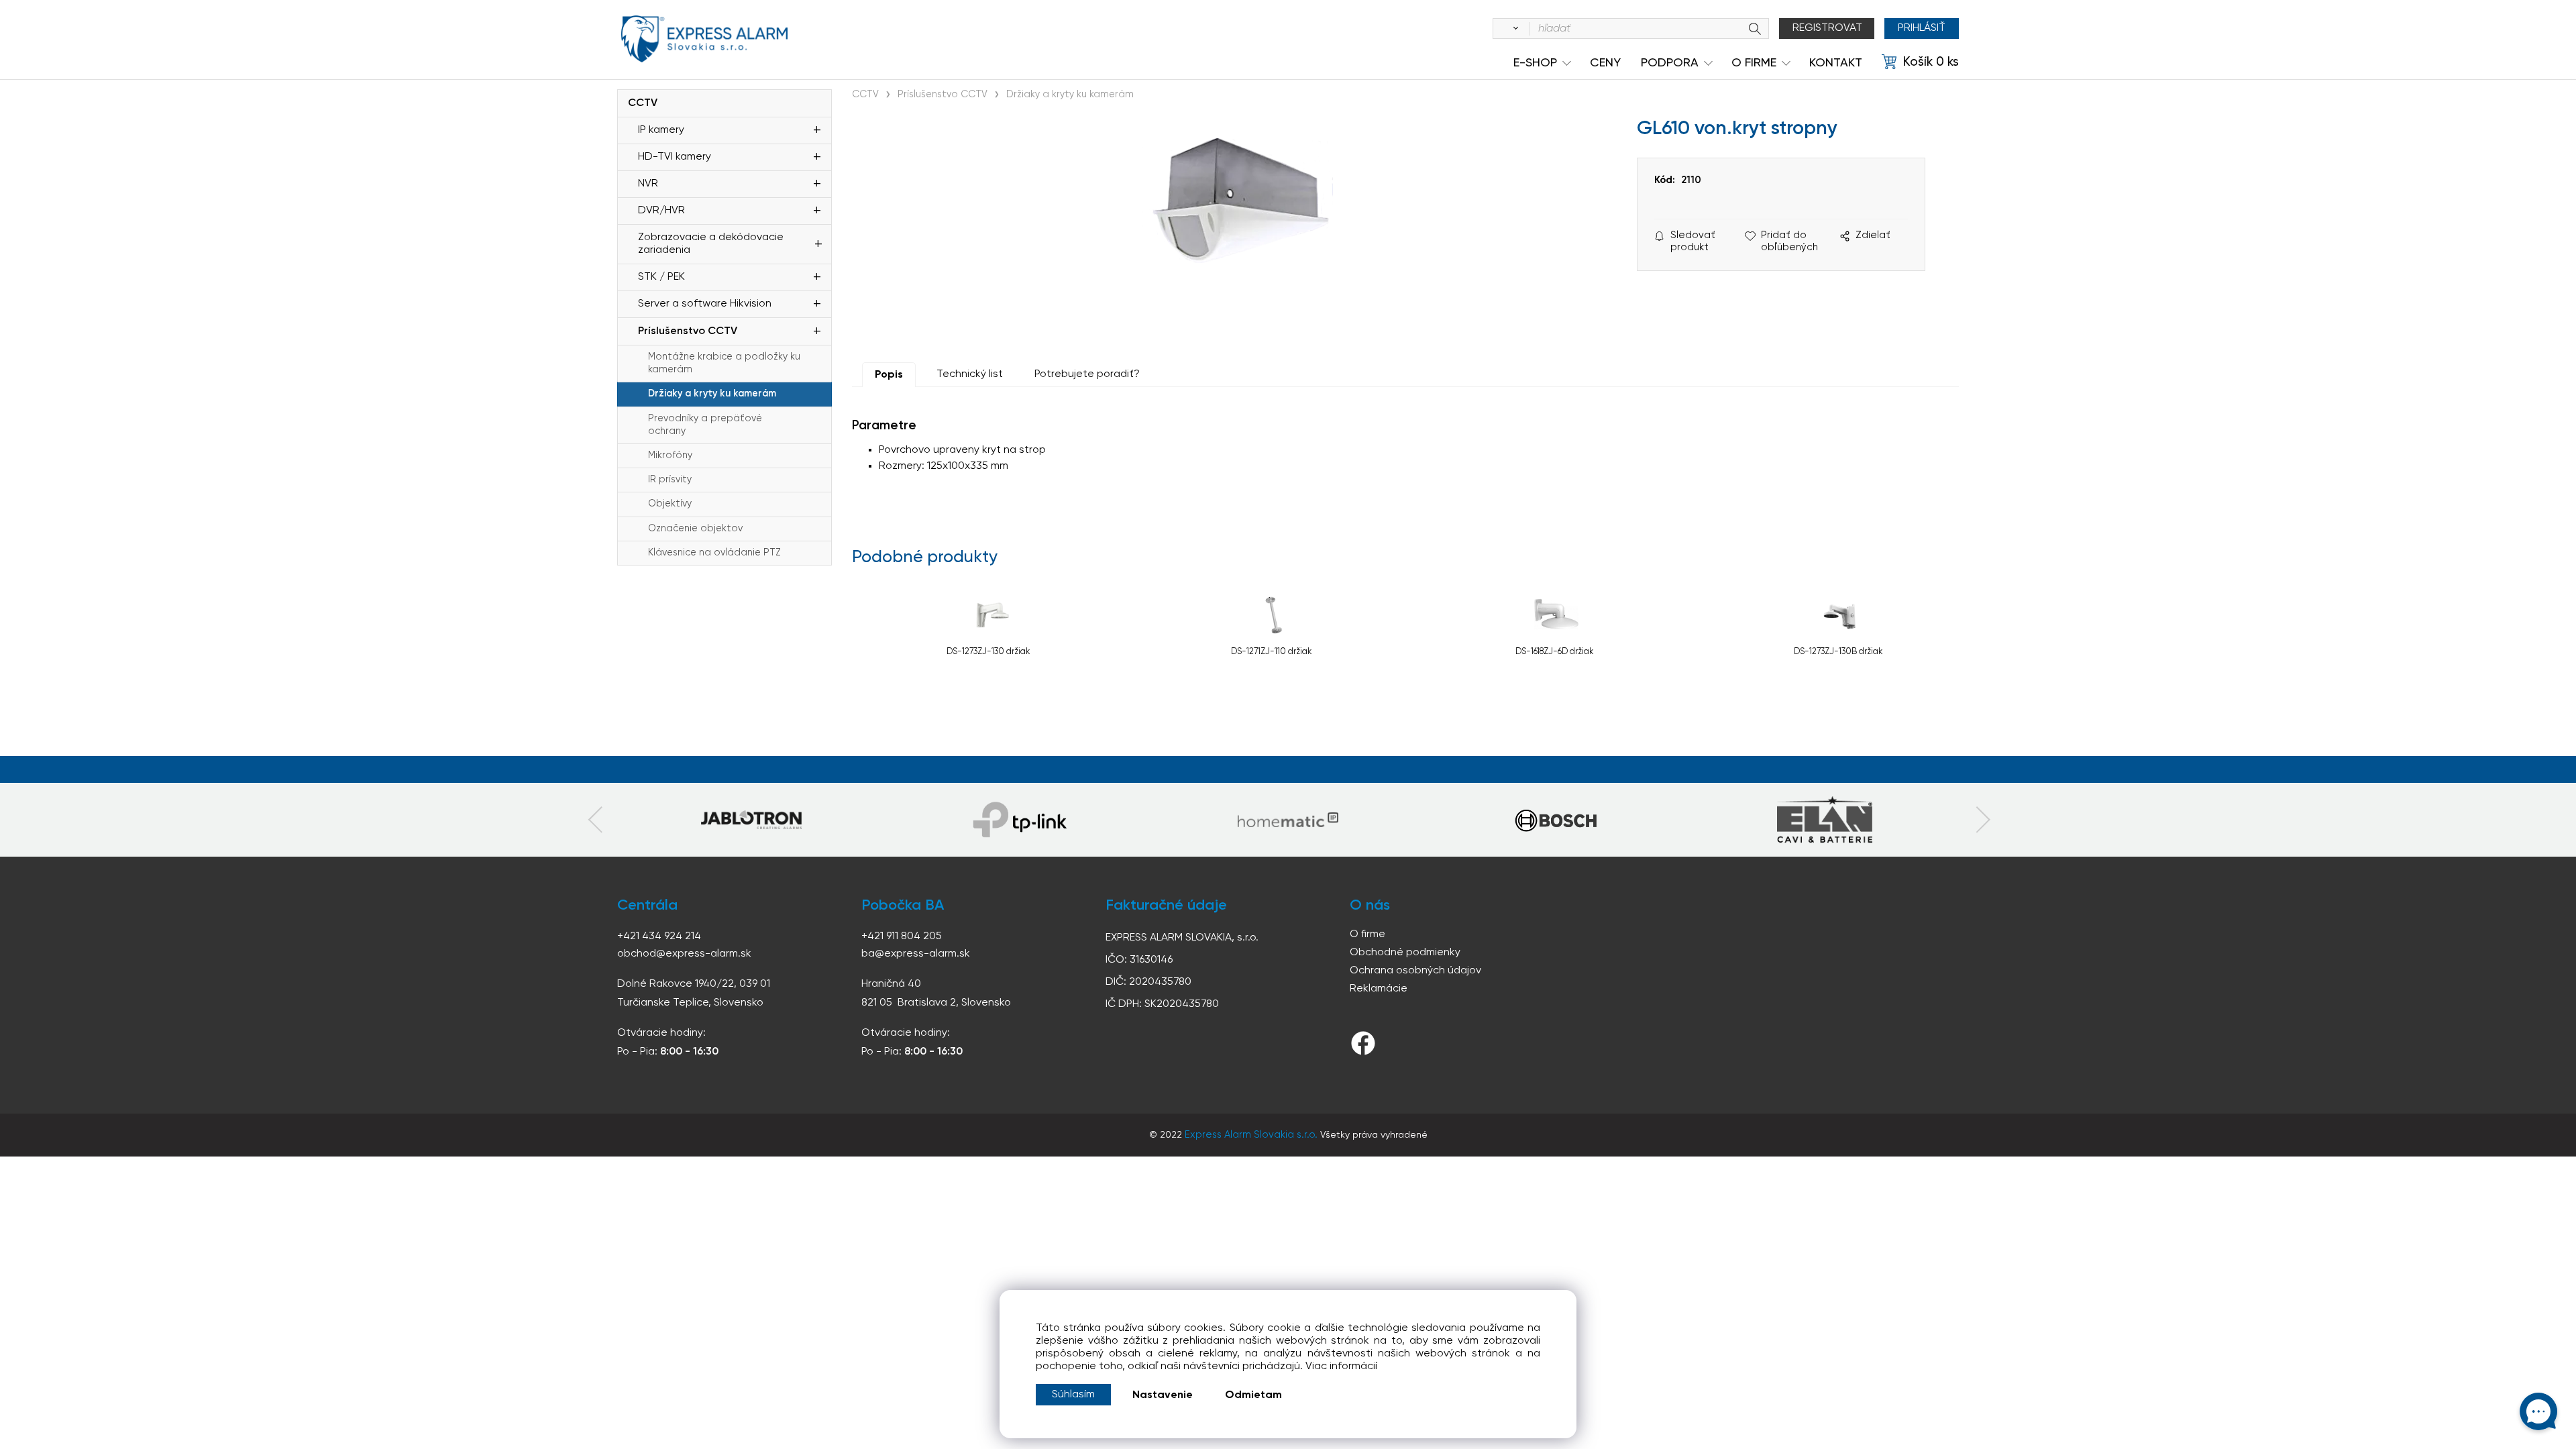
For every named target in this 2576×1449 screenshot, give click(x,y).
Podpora (1670, 63)
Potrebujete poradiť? (1087, 374)
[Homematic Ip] (1288, 820)
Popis (889, 375)
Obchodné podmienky (1405, 953)
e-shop (1535, 63)
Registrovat (1827, 28)
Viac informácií (1341, 1366)
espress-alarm (704, 39)
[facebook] (1363, 1043)
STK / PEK (661, 277)
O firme (1367, 934)
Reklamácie (1379, 989)
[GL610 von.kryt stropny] (1238, 231)
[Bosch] (1556, 820)
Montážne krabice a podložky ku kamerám (724, 363)
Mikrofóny (670, 455)
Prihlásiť (1922, 28)
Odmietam (1253, 1395)
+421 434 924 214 (659, 936)
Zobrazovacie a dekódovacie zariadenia (711, 244)
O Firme (1754, 63)
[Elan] (1825, 820)
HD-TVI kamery (675, 157)
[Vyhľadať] (1513, 29)
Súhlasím (1073, 1395)
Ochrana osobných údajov (1415, 971)
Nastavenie (1163, 1395)
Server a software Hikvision (705, 304)
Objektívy (670, 504)
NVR (648, 184)
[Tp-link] (751, 820)
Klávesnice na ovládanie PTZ (714, 553)
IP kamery (661, 130)
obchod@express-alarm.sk (684, 954)
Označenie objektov (695, 529)
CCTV (643, 103)
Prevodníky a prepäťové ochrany (705, 425)
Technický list (970, 374)
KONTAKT (1836, 63)
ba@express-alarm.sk (916, 954)
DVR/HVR (661, 211)
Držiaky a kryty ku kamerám (712, 394)
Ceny (1605, 63)
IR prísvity (670, 480)
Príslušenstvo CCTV (688, 331)
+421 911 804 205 (902, 936)
